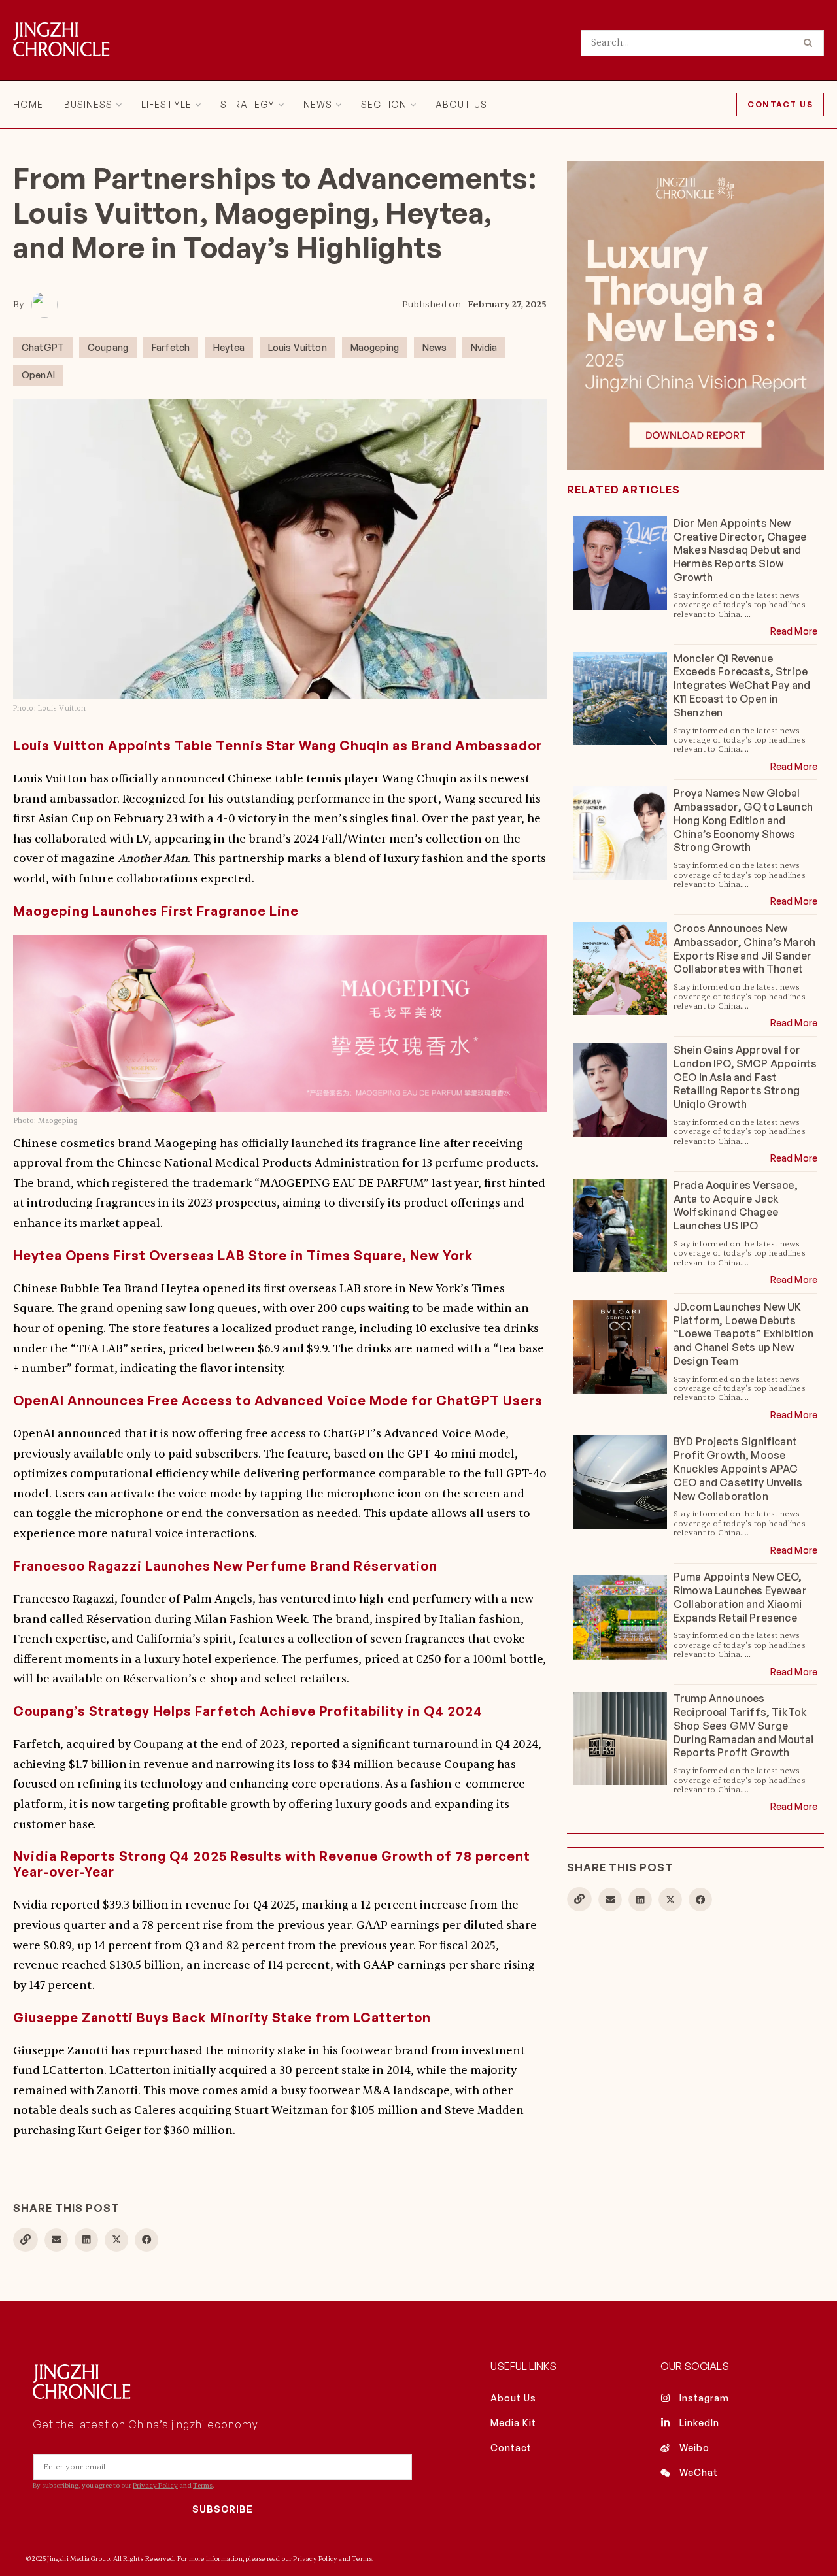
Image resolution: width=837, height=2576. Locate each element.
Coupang (108, 347)
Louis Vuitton (298, 347)
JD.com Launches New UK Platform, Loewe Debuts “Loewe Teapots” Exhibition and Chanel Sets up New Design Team (743, 1334)
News (318, 104)
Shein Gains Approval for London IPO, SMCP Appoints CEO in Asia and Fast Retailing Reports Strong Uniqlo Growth (745, 1077)
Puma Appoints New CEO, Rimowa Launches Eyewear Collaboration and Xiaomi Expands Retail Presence (740, 1597)
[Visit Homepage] (61, 41)
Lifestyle (166, 104)
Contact (511, 2448)
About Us (461, 104)
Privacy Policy (155, 2485)
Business (88, 104)
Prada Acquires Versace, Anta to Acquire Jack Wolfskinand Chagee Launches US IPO (736, 1205)
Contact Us (780, 104)
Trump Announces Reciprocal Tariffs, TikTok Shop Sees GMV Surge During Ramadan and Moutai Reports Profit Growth (743, 1725)
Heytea (229, 347)
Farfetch (171, 347)
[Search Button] (811, 43)
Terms (203, 2485)
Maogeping (375, 347)
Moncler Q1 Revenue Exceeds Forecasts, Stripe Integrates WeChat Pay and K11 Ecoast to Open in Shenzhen (742, 685)
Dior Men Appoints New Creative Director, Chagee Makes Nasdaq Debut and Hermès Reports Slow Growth (740, 550)
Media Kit (513, 2423)
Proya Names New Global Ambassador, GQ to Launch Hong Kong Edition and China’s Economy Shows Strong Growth (743, 820)
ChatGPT (43, 347)
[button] (56, 2240)
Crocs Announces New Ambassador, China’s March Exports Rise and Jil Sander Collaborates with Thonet (744, 948)
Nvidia (484, 347)
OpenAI (38, 375)
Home (28, 104)
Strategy (248, 104)
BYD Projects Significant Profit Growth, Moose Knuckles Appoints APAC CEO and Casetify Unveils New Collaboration (738, 1468)
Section (384, 104)
